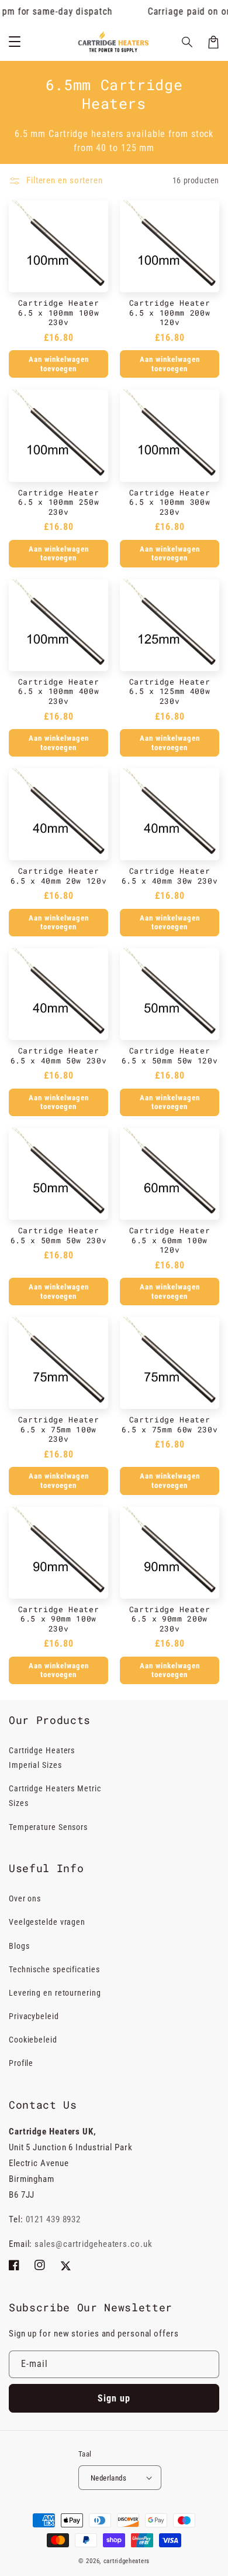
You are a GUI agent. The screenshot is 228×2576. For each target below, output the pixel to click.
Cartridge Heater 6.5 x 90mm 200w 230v (170, 1619)
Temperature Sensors (48, 1827)
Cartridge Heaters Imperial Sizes (42, 1758)
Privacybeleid (34, 2016)
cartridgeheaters (127, 2561)
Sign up (114, 2398)
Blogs (19, 1946)
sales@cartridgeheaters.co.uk (93, 2244)
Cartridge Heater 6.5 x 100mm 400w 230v (59, 692)
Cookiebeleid (33, 2040)
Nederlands (108, 2478)
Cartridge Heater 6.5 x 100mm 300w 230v (170, 502)
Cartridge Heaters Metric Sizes (55, 1796)
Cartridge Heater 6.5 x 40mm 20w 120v (59, 876)
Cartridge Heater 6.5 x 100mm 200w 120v (170, 313)
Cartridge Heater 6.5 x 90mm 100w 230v (59, 1619)
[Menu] (15, 42)
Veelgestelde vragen (47, 1922)
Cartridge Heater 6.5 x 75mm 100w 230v (59, 1429)
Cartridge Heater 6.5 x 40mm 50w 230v (59, 1056)
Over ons (25, 1898)
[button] (188, 42)
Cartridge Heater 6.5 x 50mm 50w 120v (170, 1056)
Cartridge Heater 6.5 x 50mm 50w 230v (59, 1235)
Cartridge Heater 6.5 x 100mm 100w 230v (59, 313)
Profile (21, 2063)
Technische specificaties (54, 1969)
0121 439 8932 (53, 2219)
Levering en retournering (55, 1993)
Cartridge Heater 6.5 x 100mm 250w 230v (59, 502)
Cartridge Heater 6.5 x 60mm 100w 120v (170, 1240)
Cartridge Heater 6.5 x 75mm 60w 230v (170, 1424)
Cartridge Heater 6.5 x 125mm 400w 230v (170, 692)
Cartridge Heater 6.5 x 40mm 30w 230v (170, 876)
